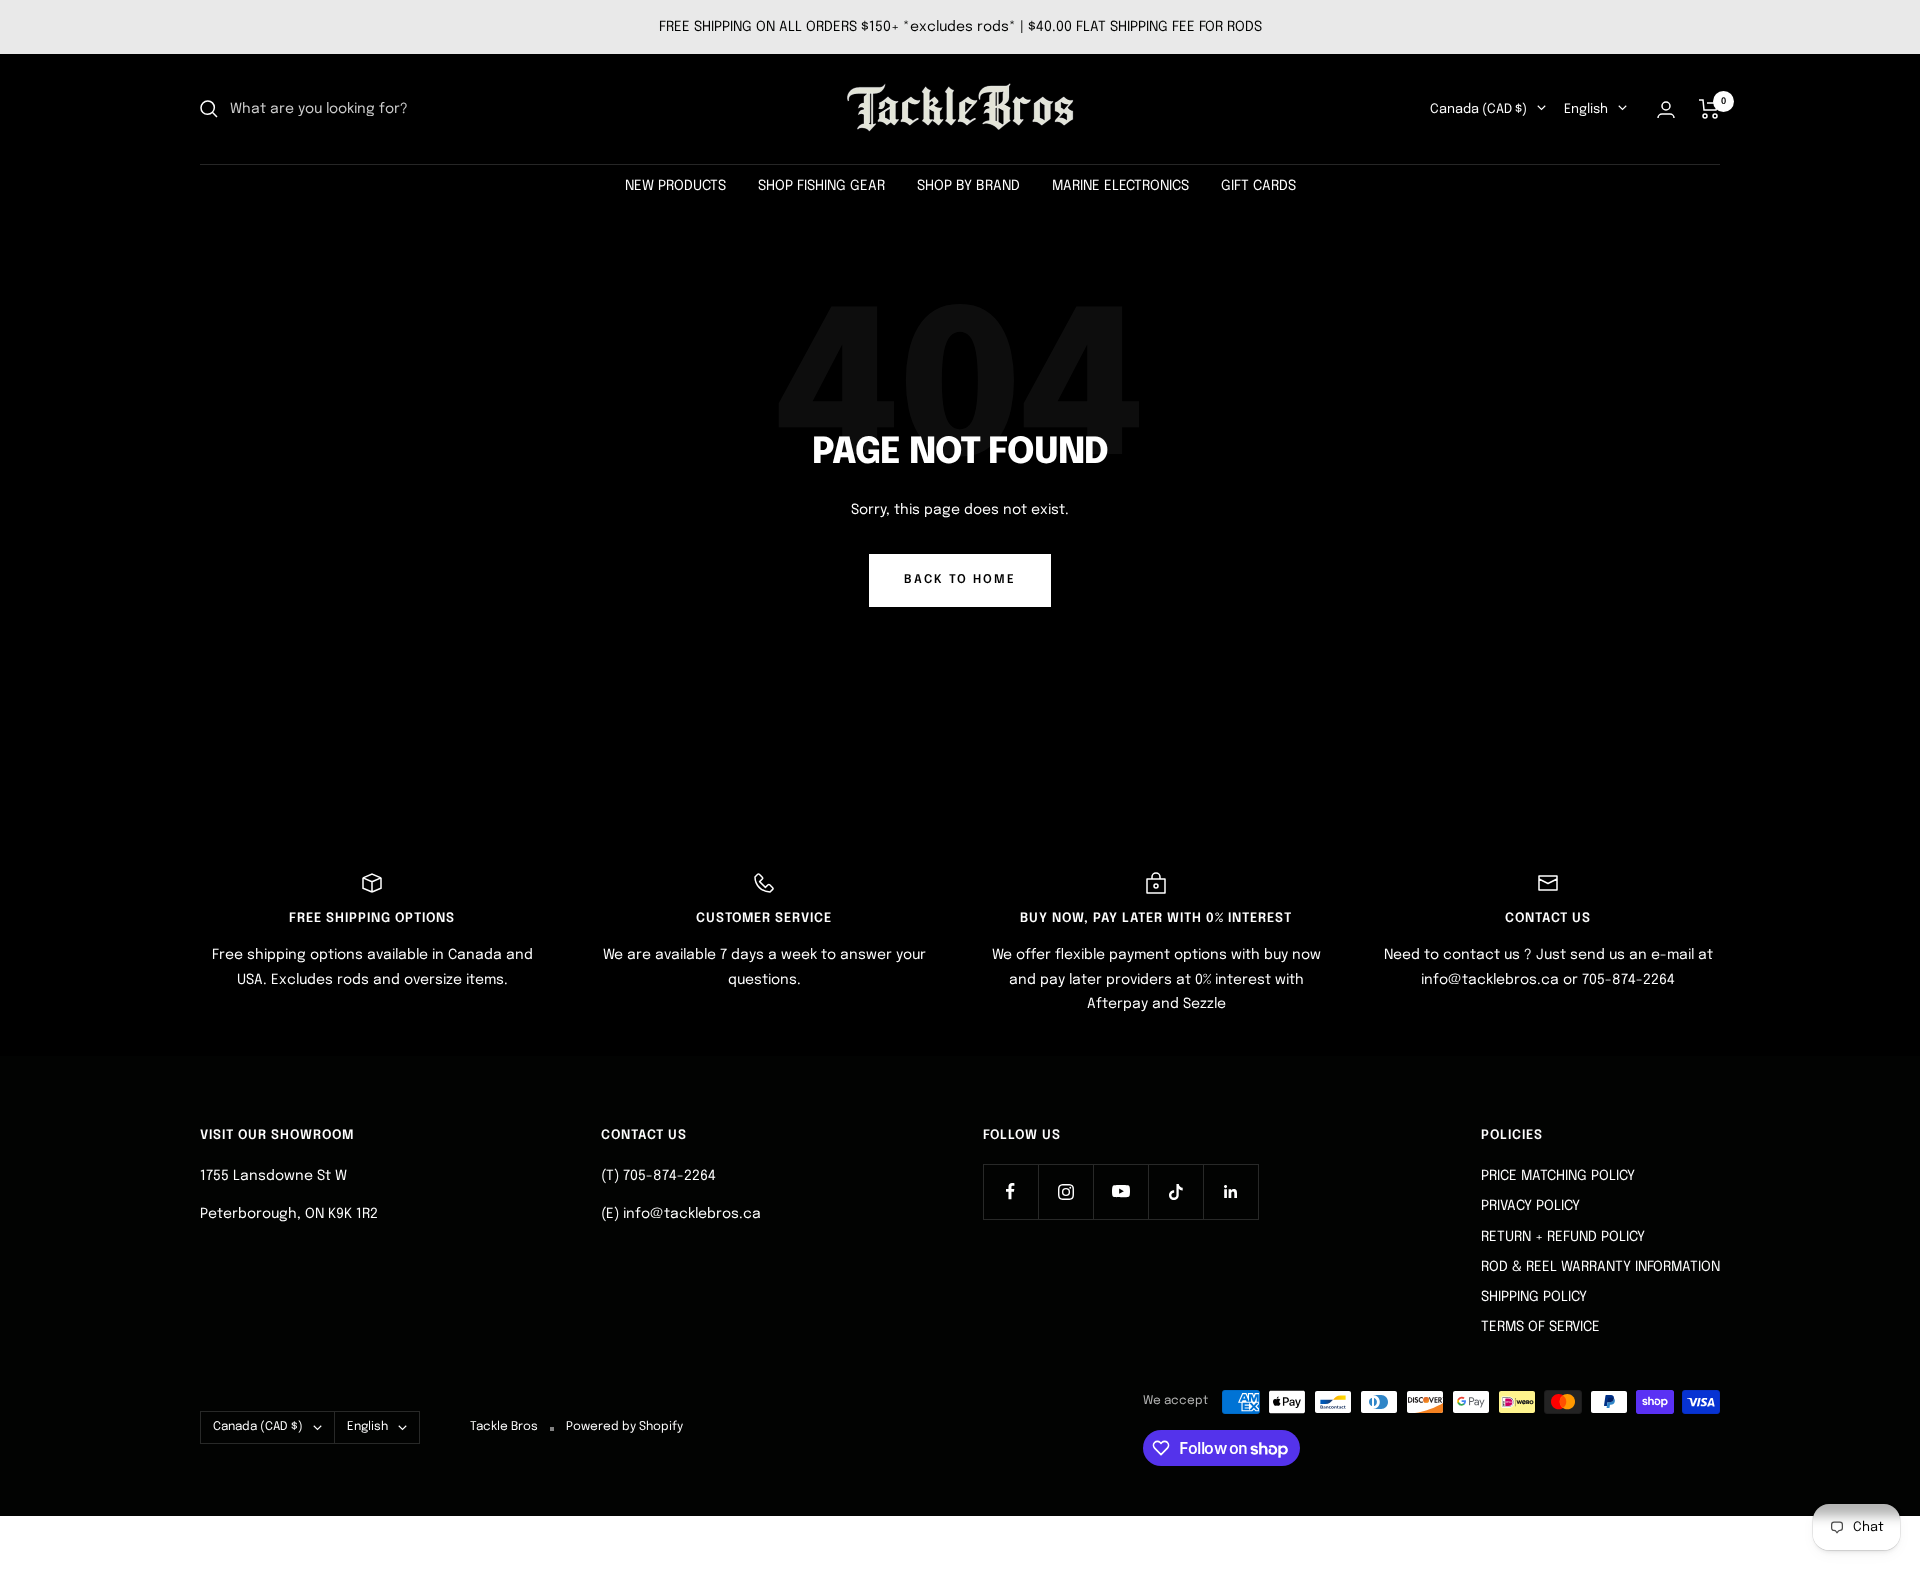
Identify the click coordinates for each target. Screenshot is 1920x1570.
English (1586, 109)
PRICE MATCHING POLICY (1558, 1176)
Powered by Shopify (624, 1427)
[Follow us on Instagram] (1065, 1191)
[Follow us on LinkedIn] (1230, 1191)
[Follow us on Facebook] (1010, 1191)
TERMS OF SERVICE (1540, 1327)
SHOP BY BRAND (968, 186)
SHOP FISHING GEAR (821, 186)
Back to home (960, 580)
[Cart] (1709, 109)
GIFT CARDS (1258, 186)
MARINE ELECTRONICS (1120, 186)
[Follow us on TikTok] (1175, 1191)
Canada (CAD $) (1478, 109)
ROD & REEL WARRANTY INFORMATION (1600, 1267)
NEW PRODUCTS (675, 186)
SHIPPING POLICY (1534, 1297)
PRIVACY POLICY (1530, 1206)
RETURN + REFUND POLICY (1563, 1237)
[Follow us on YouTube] (1120, 1191)
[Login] (1666, 109)
